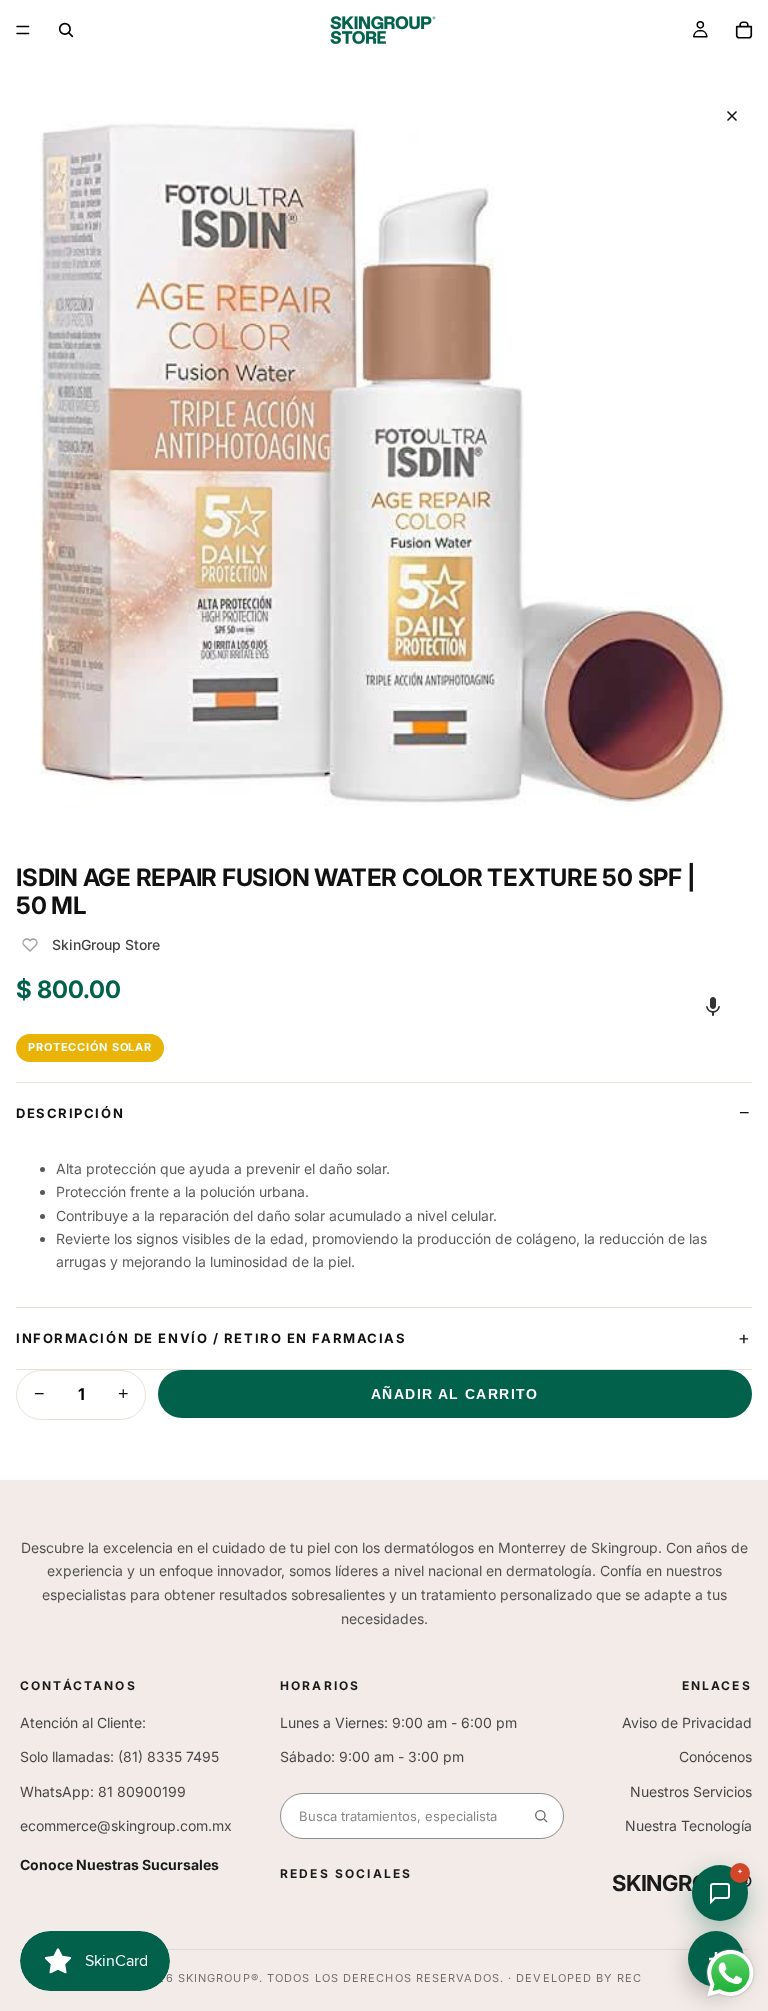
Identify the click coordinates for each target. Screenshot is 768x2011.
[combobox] (400, 1816)
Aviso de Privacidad (687, 1722)
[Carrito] (744, 30)
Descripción (70, 1113)
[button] (713, 1005)
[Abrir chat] (720, 1893)
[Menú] (23, 30)
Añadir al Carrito (455, 1394)
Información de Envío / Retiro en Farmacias (211, 1338)
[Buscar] (66, 30)
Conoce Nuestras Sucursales (119, 1864)
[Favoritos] (30, 945)
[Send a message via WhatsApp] (730, 1973)
